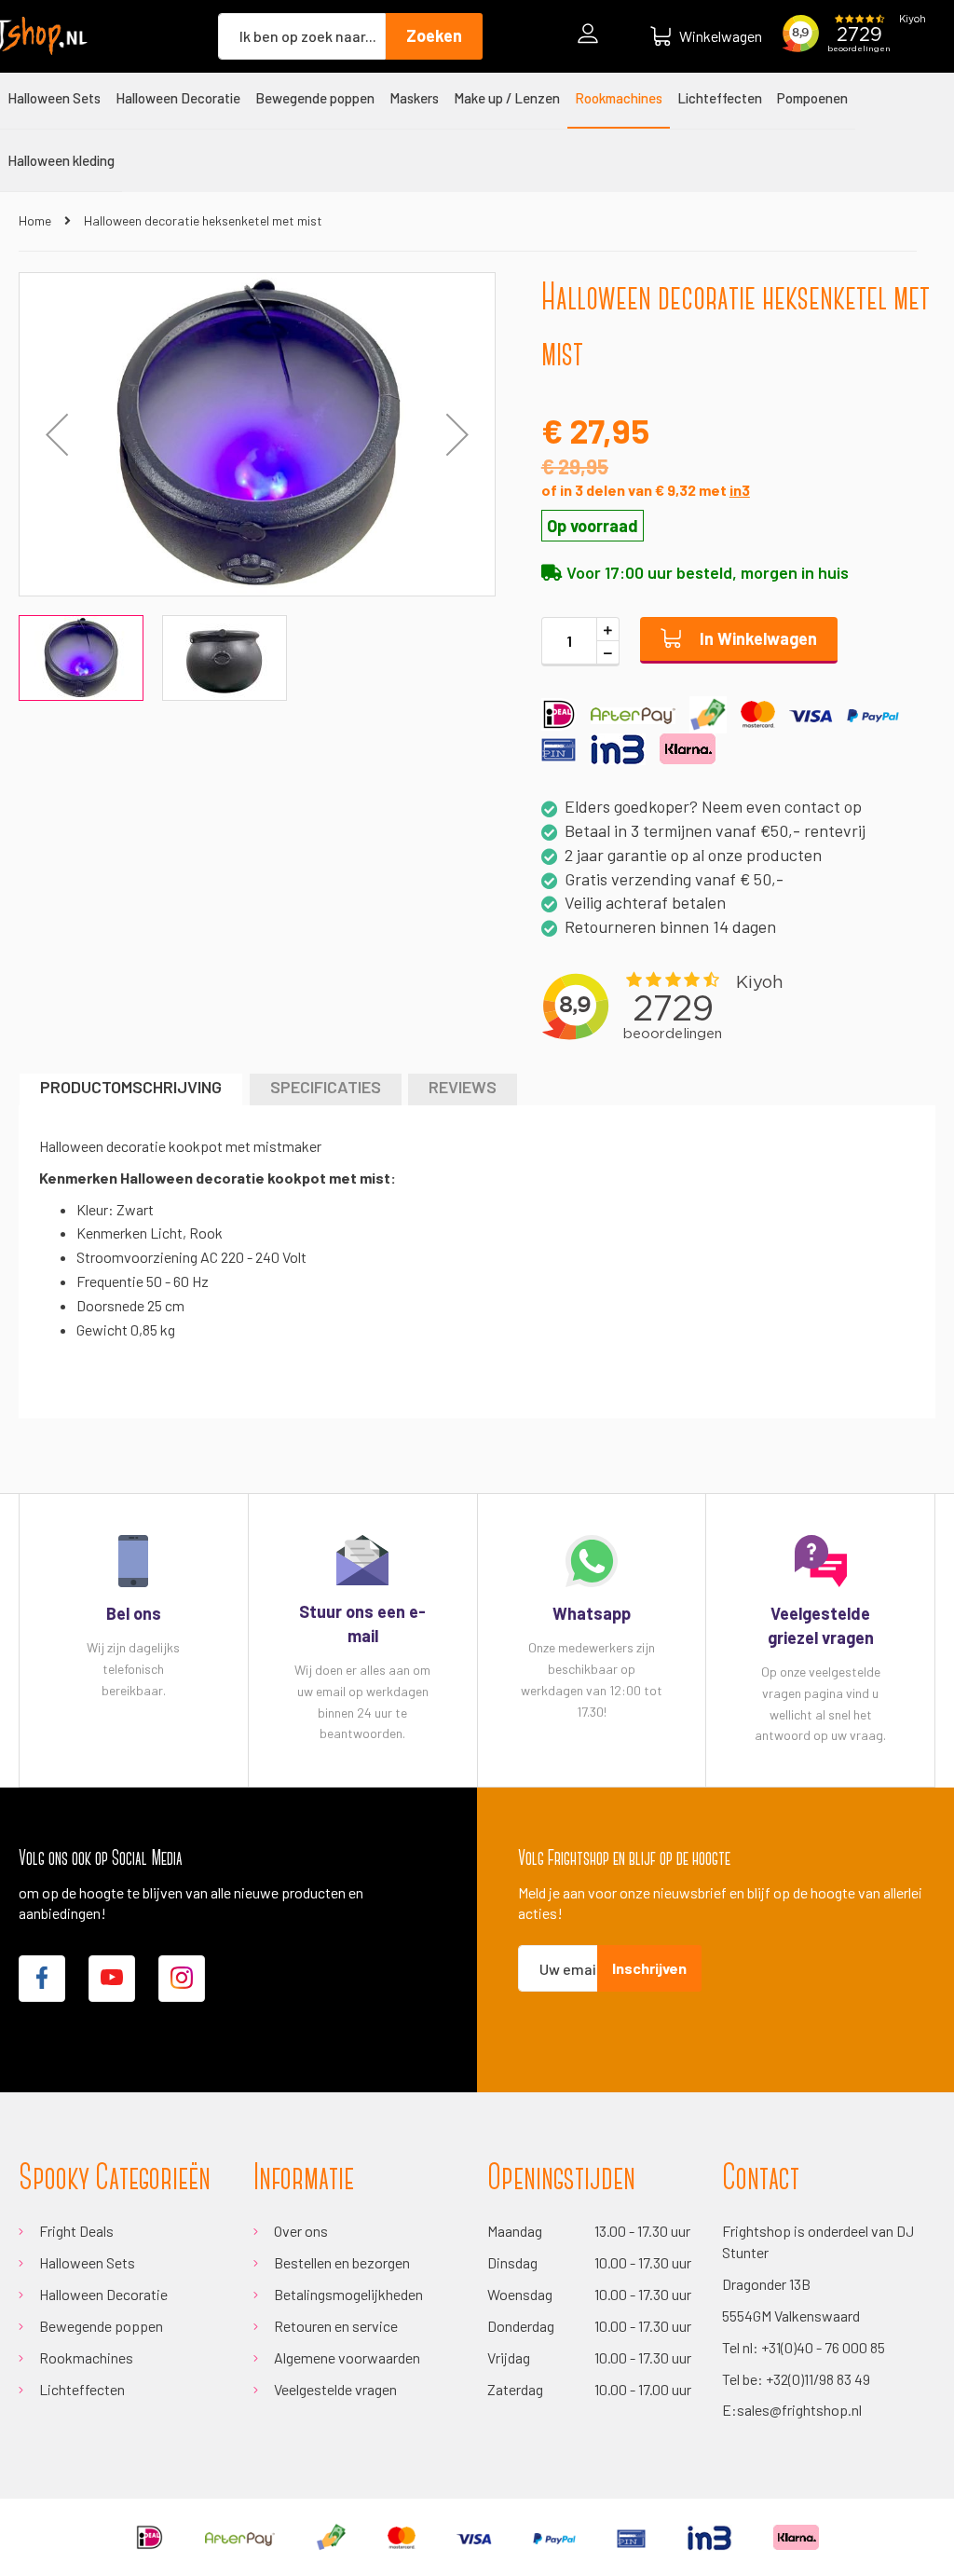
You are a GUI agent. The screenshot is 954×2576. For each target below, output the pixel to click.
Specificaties (326, 1087)
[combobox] (302, 36)
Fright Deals (76, 2231)
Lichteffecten (82, 2389)
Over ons (301, 2231)
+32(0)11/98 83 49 (818, 2379)
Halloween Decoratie (103, 2294)
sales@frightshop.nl (799, 2410)
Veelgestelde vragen (335, 2389)
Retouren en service (336, 2326)
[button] (457, 434)
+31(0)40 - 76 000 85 (823, 2347)
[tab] (131, 1089)
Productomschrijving (131, 1087)
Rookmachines (86, 2357)
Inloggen (593, 36)
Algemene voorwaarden (347, 2357)
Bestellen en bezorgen (342, 2262)
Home (35, 220)
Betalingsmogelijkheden (348, 2294)
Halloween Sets (87, 2262)
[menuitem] (54, 98)
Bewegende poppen (101, 2326)
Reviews (463, 1087)
